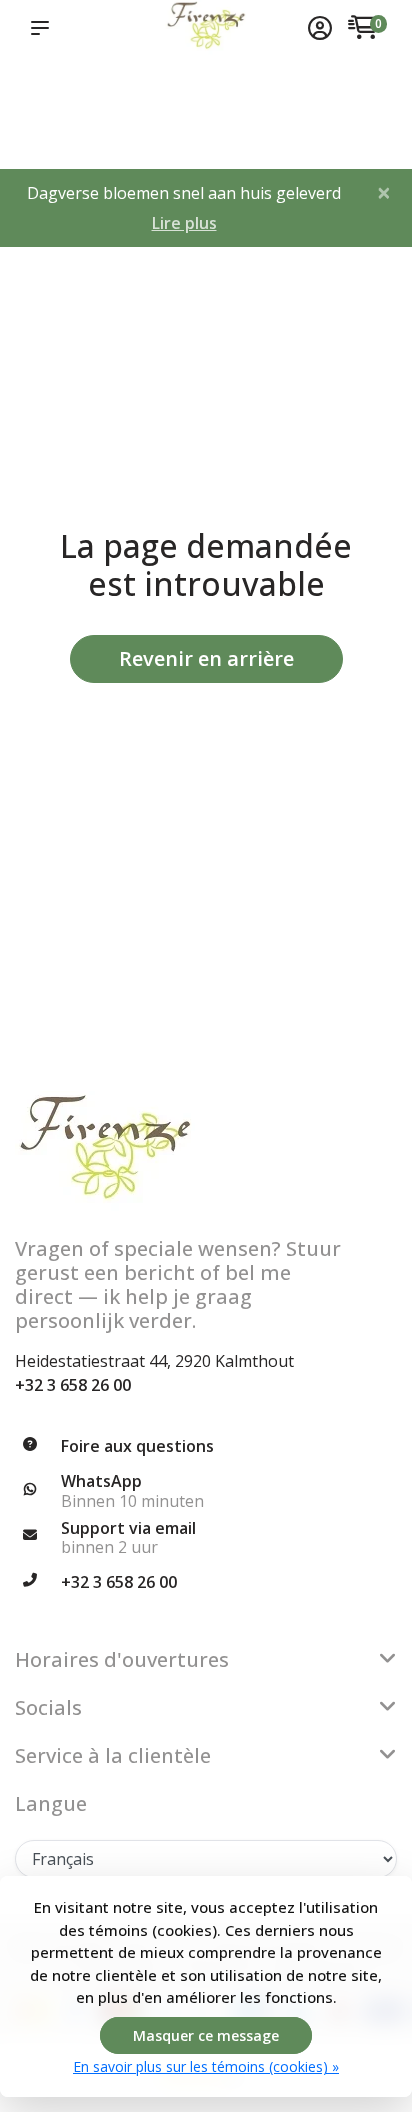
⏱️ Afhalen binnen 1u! (42, 111)
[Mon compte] (320, 30)
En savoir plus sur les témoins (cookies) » (206, 2066)
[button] (44, 28)
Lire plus (184, 223)
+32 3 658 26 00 (73, 1385)
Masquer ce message (206, 2035)
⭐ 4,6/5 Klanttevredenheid (133, 90)
